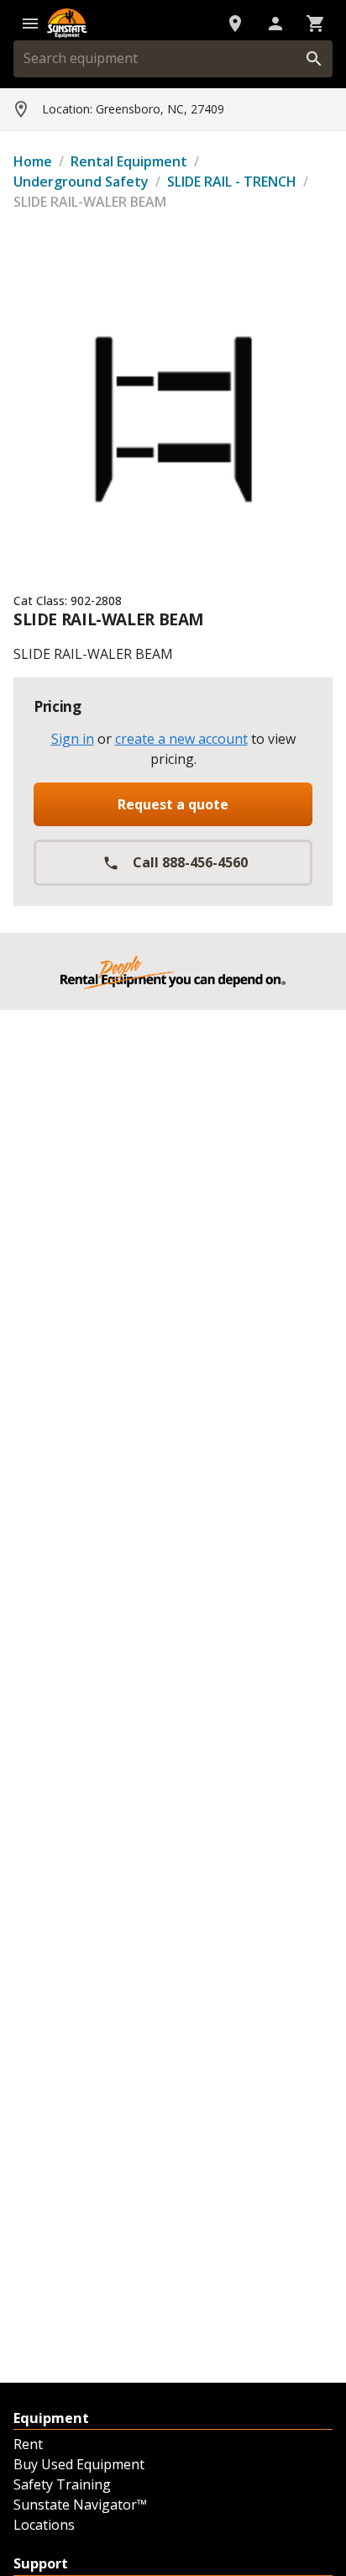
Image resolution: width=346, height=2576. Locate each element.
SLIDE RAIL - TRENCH (232, 182)
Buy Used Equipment (79, 2464)
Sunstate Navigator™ (80, 2505)
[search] (314, 59)
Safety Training (62, 2484)
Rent (28, 2444)
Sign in (73, 739)
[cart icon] (316, 24)
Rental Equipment (129, 161)
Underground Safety (81, 182)
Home (33, 161)
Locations (44, 2525)
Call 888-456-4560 (190, 862)
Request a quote (173, 804)
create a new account (181, 739)
